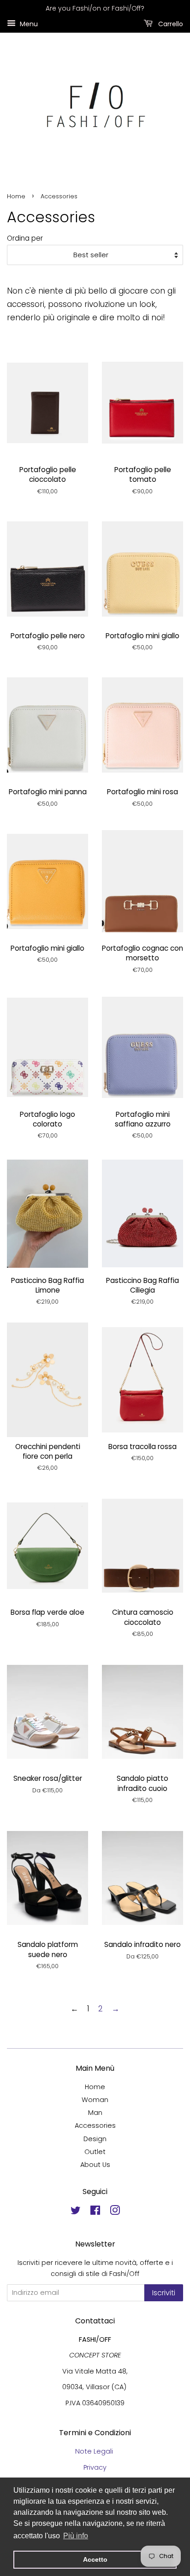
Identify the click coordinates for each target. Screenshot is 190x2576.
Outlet (95, 2152)
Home (16, 196)
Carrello (170, 23)
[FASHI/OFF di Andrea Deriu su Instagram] (115, 2212)
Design (95, 2139)
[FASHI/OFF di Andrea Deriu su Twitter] (76, 2212)
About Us (95, 2165)
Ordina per (25, 238)
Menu (28, 23)
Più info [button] (76, 2536)
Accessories (95, 2125)
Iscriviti (164, 2293)
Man (95, 2113)
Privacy (95, 2467)
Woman (95, 2100)
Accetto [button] (95, 2559)
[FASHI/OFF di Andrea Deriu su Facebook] (95, 2212)
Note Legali (95, 2451)
